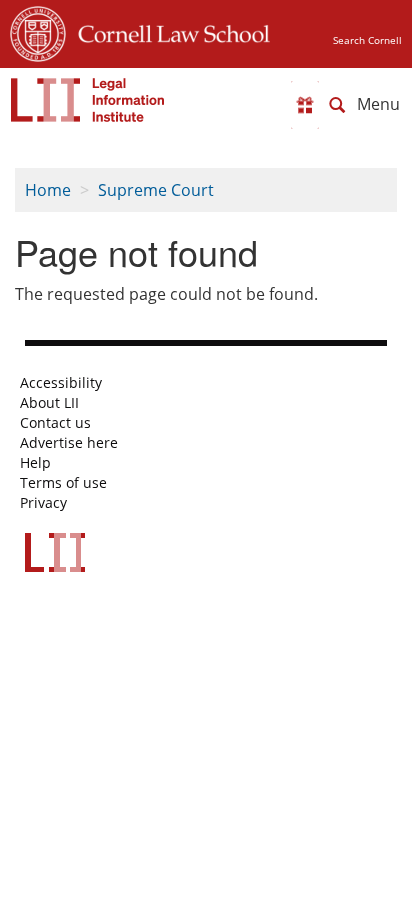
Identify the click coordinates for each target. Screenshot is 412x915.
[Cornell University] (38, 31)
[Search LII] (337, 105)
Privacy (43, 503)
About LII (49, 403)
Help (35, 463)
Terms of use (63, 483)
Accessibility (61, 383)
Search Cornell (367, 40)
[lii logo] (88, 100)
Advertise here (69, 443)
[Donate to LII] (305, 105)
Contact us (55, 423)
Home (48, 190)
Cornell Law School (168, 31)
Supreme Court (156, 190)
